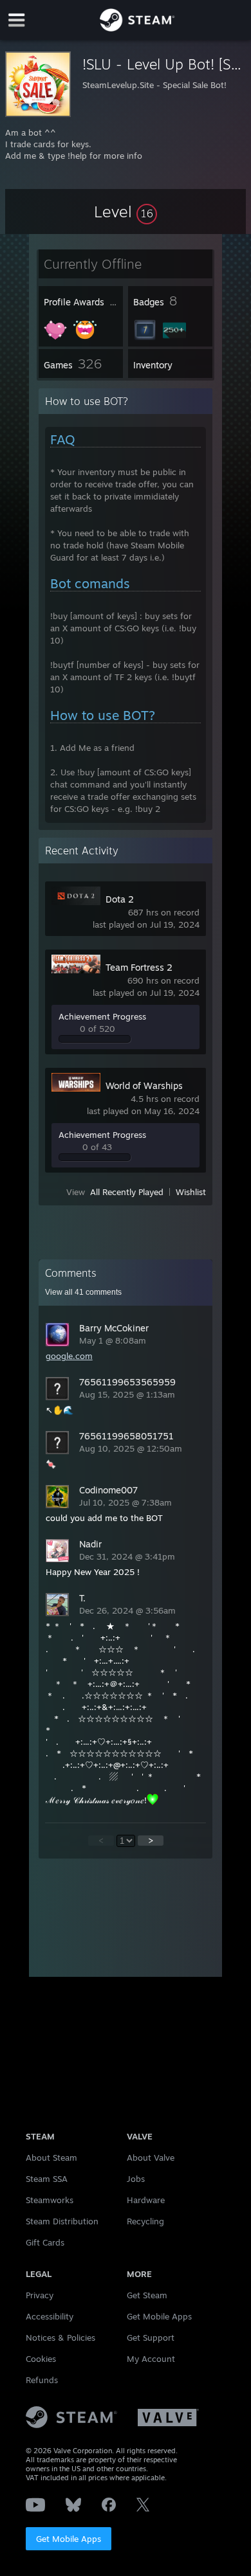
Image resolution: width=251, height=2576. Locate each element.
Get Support (151, 2337)
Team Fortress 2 (139, 967)
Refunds (42, 2380)
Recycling (145, 2221)
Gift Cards (45, 2242)
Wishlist (191, 1192)
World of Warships (144, 1085)
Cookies (41, 2359)
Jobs (136, 2179)
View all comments (83, 1292)
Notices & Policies (60, 2337)
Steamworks (50, 2200)
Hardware (146, 2200)
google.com (69, 1356)
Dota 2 (120, 899)
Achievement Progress (102, 1016)
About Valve (151, 2157)
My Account (151, 2359)
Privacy (40, 2295)
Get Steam (147, 2295)
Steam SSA (47, 2179)
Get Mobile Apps (69, 2539)
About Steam (51, 2157)
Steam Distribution (62, 2221)
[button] (126, 212)
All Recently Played (127, 1192)
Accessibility (50, 2316)
